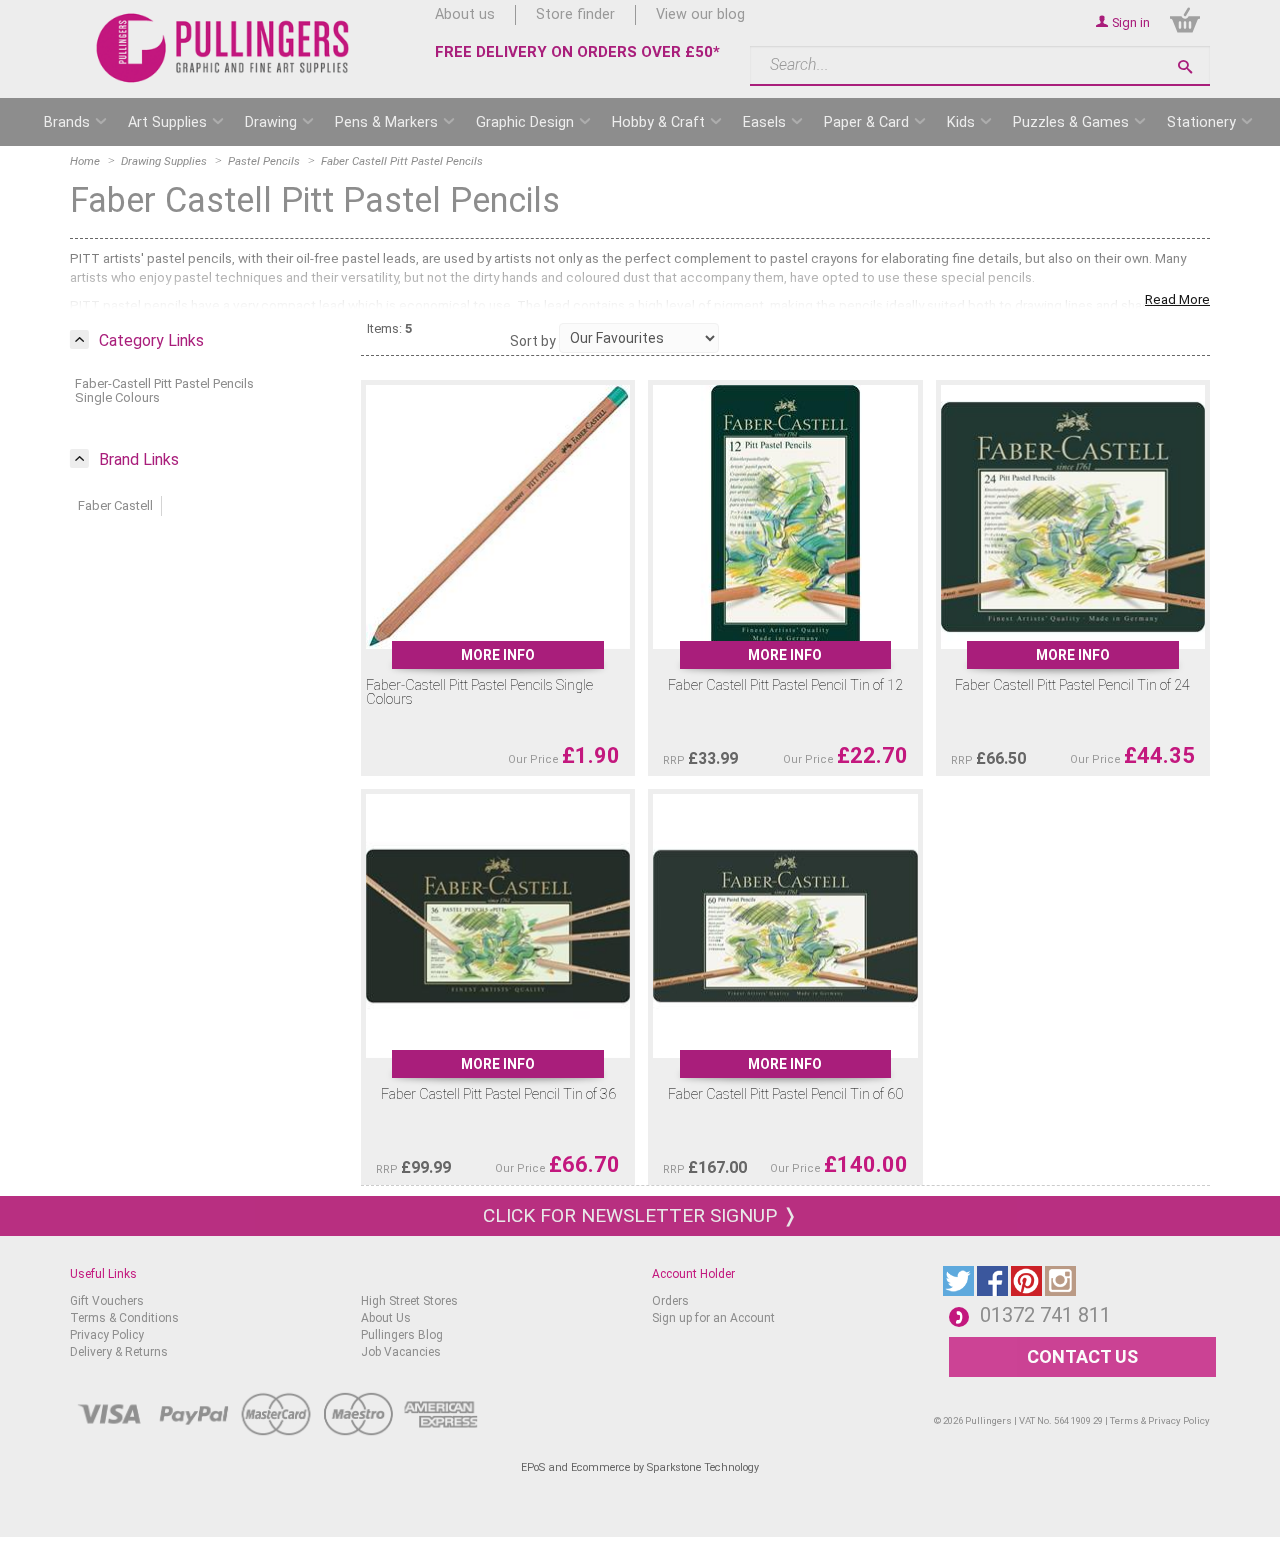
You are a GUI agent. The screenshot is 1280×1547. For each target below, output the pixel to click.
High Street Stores (409, 1301)
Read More (1177, 299)
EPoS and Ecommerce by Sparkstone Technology (640, 1467)
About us (465, 14)
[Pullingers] (223, 48)
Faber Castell (115, 505)
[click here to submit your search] (1185, 66)
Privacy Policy (107, 1335)
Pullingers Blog (402, 1335)
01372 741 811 (1045, 1315)
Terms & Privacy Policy (1160, 1420)
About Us (386, 1318)
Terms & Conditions (124, 1318)
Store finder (575, 14)
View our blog (700, 14)
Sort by (533, 341)
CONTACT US (1082, 1356)
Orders (670, 1301)
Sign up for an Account (713, 1318)
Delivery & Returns (119, 1352)
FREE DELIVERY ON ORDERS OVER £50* (577, 52)
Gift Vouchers (107, 1301)
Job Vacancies (401, 1352)
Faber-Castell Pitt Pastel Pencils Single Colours (164, 390)
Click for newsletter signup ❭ (640, 1215)
